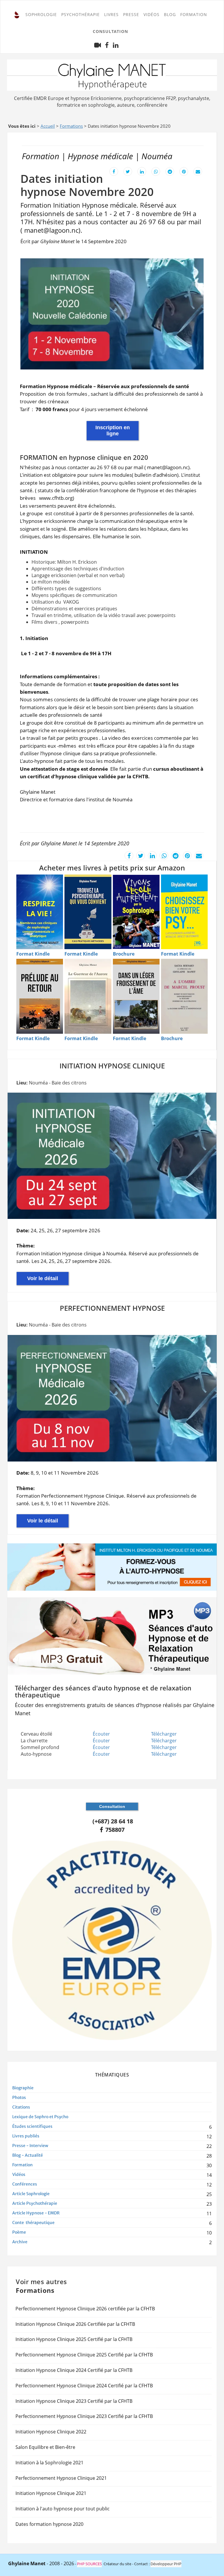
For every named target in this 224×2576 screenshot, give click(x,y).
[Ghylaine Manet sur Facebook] (107, 47)
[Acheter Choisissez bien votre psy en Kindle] (184, 912)
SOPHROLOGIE (41, 14)
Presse (131, 14)
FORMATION (194, 14)
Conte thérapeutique (33, 2223)
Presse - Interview (30, 2146)
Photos (19, 2097)
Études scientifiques (32, 2126)
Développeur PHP (166, 2564)
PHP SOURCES (89, 2564)
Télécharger (164, 1734)
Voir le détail (43, 1278)
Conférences (25, 2184)
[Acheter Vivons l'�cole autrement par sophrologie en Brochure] (136, 912)
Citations (21, 2107)
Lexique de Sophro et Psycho (40, 2117)
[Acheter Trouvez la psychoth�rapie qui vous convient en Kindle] (88, 912)
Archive (20, 2242)
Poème (19, 2232)
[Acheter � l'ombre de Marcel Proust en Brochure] (184, 996)
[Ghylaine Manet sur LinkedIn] (116, 47)
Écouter (101, 1734)
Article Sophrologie (31, 2194)
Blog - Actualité (28, 2155)
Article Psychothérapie (35, 2203)
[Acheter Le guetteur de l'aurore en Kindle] (88, 996)
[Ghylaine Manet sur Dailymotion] (98, 47)
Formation (22, 2165)
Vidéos (152, 14)
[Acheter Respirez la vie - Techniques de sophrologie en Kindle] (40, 912)
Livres (111, 14)
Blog (170, 14)
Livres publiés (26, 2136)
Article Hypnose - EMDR (36, 2213)
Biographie (23, 2088)
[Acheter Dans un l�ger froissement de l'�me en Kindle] (136, 996)
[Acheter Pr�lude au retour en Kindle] (40, 996)
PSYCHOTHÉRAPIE (80, 14)
